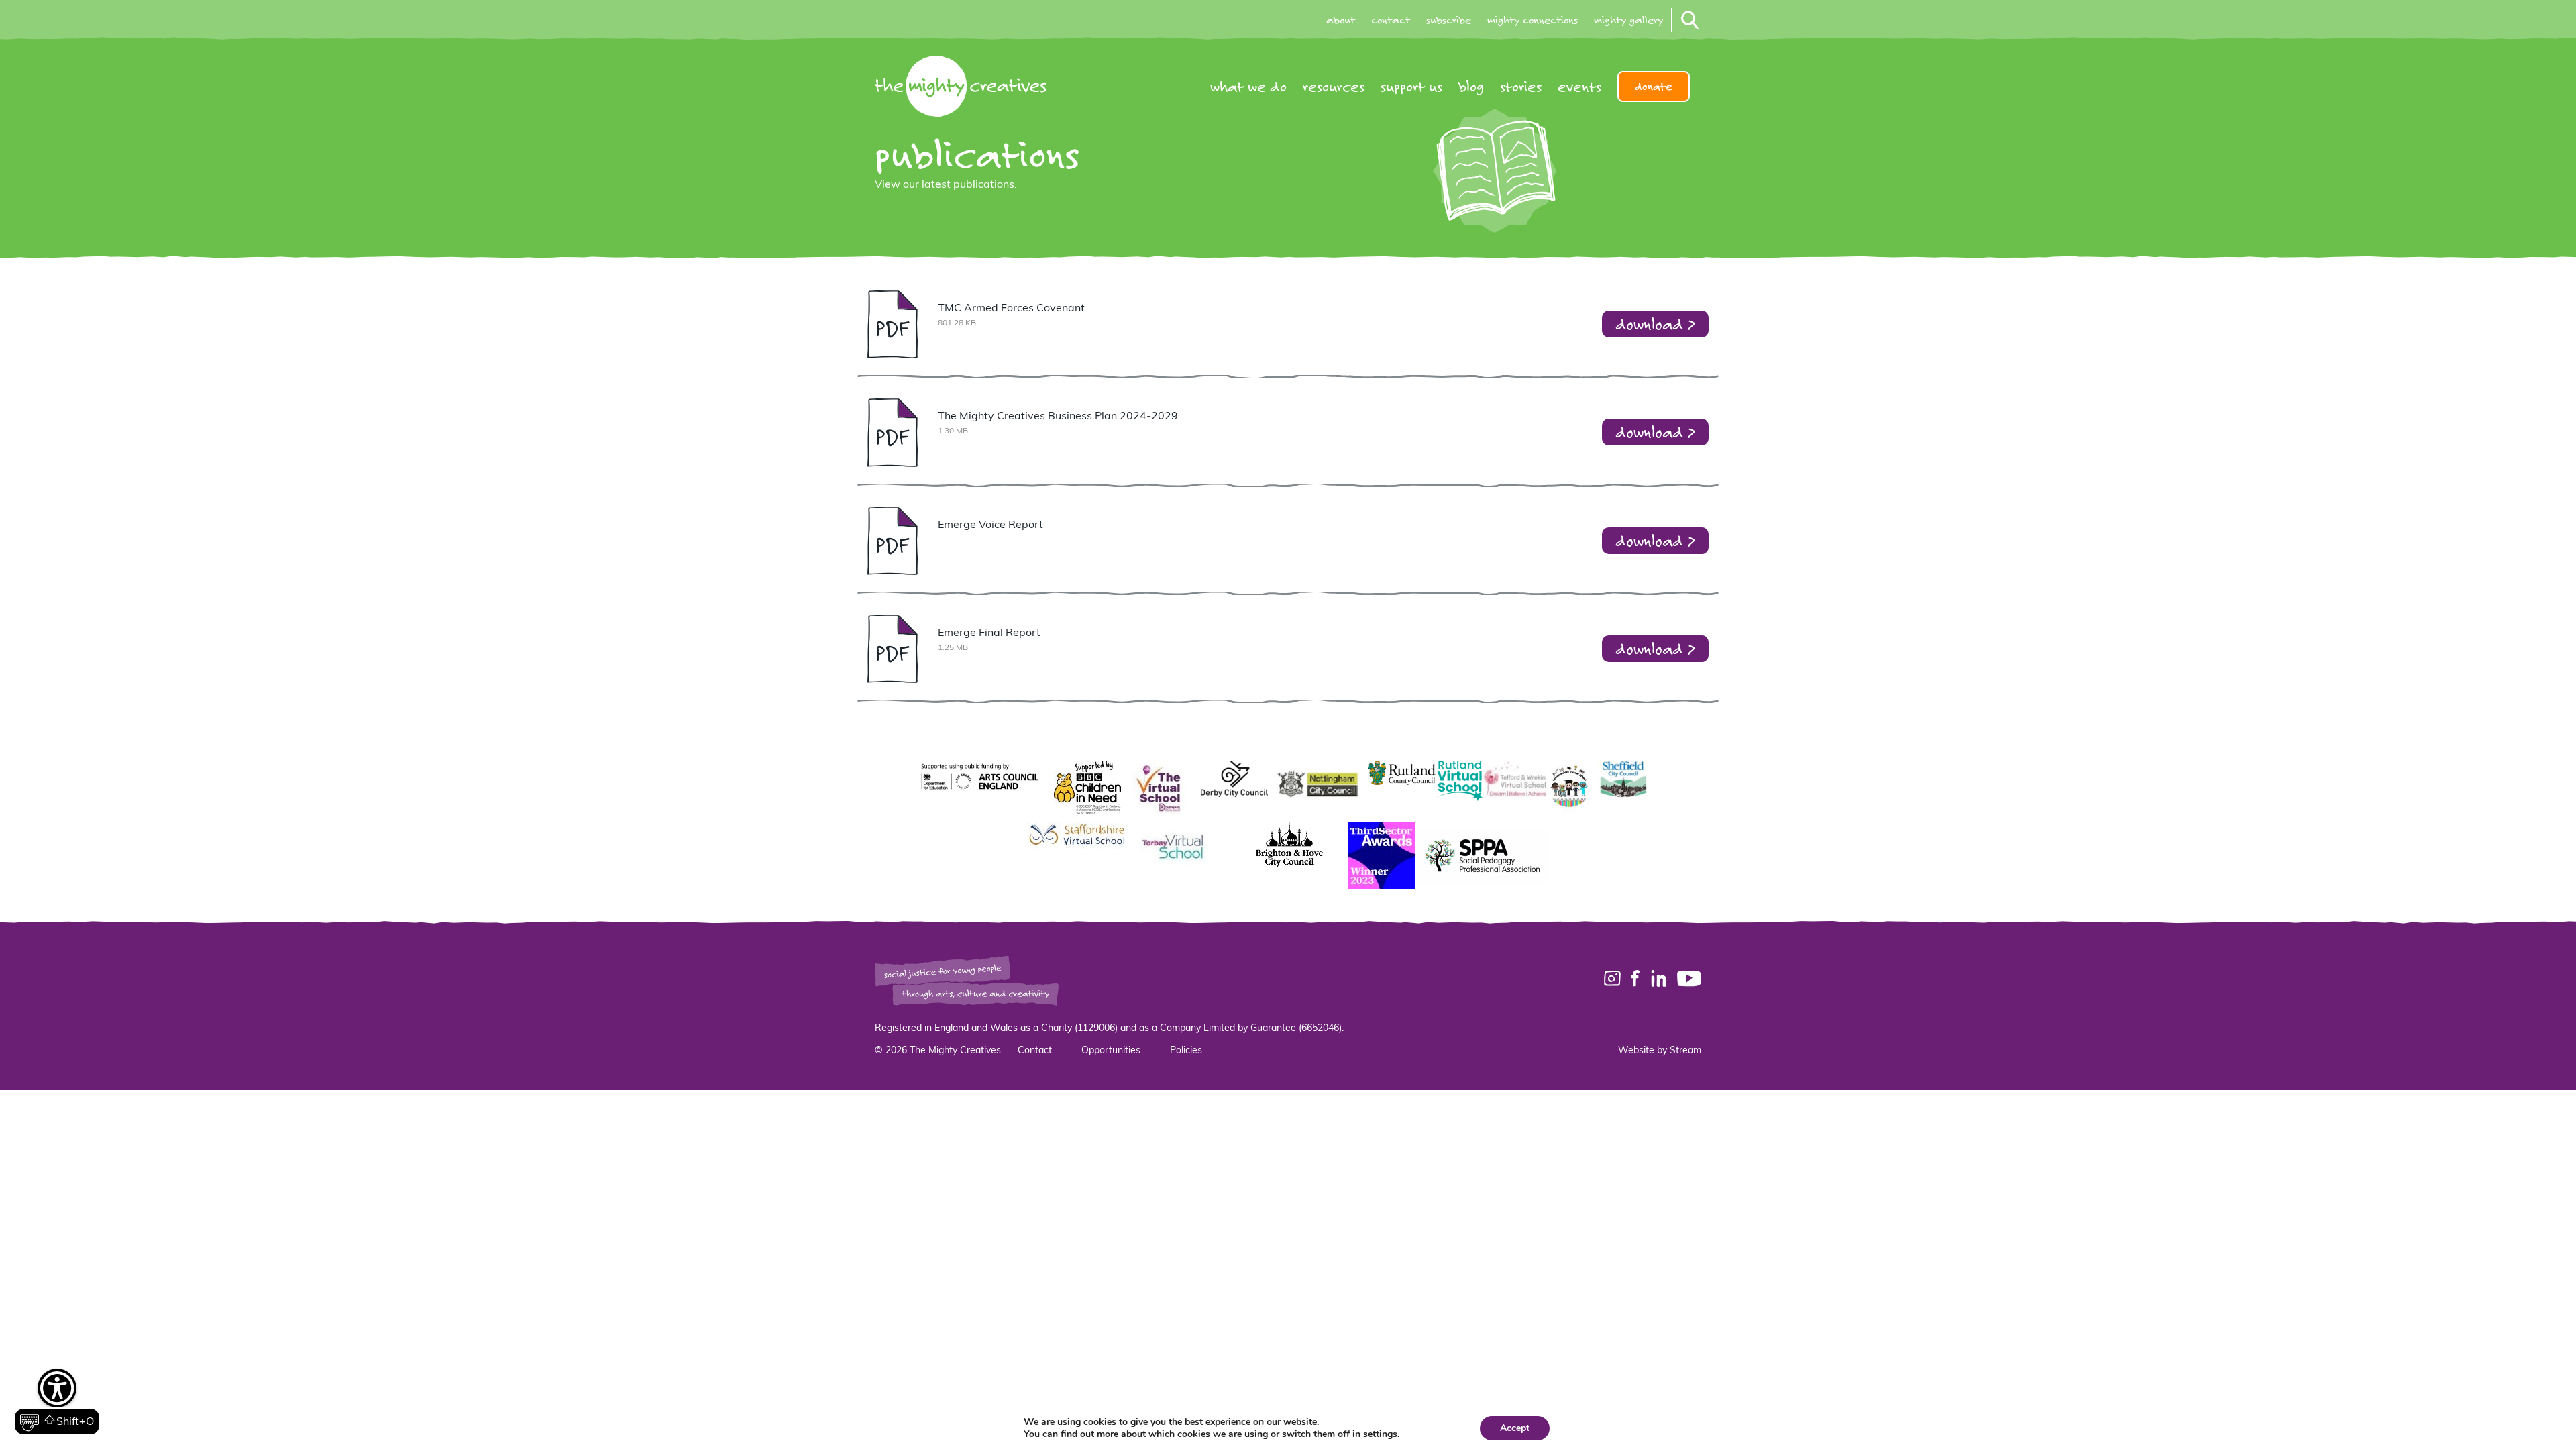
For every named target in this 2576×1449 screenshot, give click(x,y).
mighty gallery (1628, 20)
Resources (1334, 87)
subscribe (1449, 20)
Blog (1471, 87)
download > (1655, 324)
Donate (1654, 87)
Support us (1411, 87)
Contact (1035, 1051)
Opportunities (1111, 1051)
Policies (1186, 1051)
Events (1579, 87)
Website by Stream (1660, 1051)
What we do (1248, 87)
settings (1380, 1434)
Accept (1515, 1428)
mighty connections (1533, 20)
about (1341, 20)
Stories (1521, 87)
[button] (57, 1402)
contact (1391, 20)
